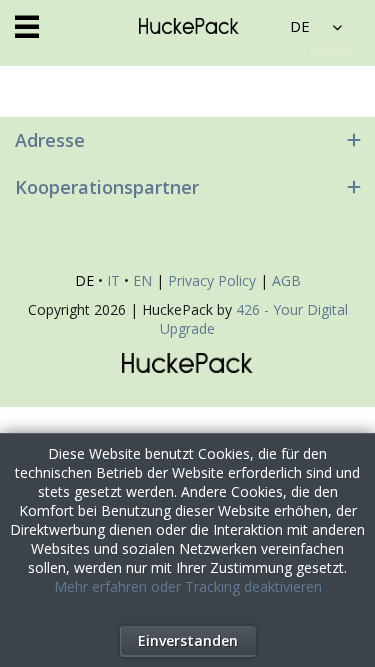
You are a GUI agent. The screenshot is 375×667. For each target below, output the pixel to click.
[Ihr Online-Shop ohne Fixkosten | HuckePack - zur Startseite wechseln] (189, 25)
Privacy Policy (212, 280)
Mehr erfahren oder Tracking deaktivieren (188, 586)
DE (84, 280)
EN (142, 280)
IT (113, 280)
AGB (286, 280)
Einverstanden (188, 640)
